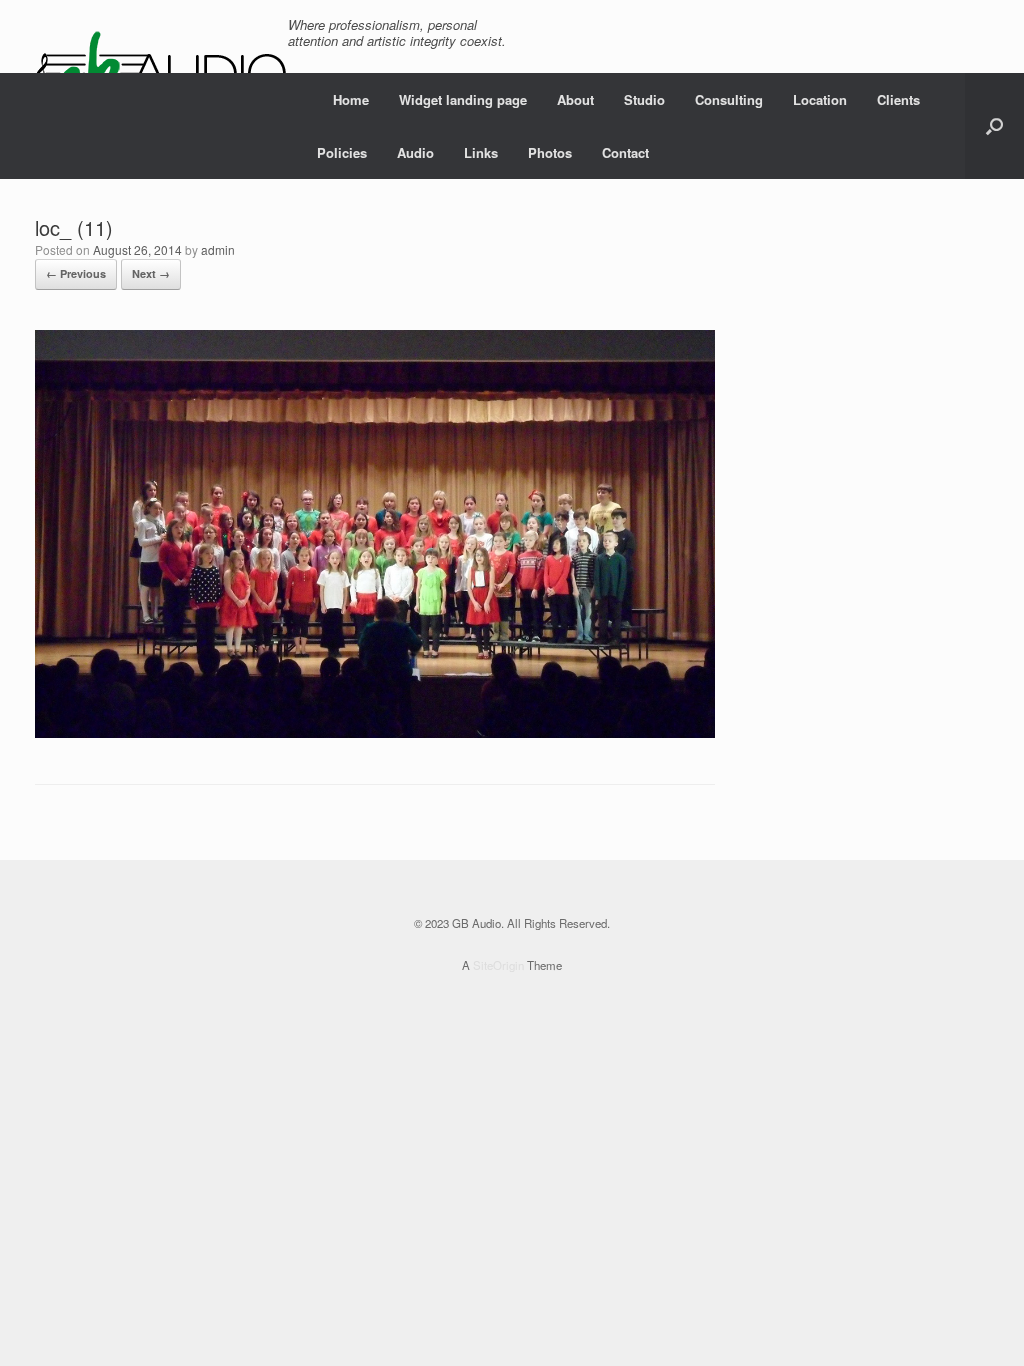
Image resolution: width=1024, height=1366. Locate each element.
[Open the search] (994, 126)
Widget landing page (463, 99)
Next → (151, 273)
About (575, 99)
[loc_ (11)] (375, 732)
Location (820, 99)
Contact (625, 152)
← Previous (76, 273)
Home (351, 99)
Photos (550, 152)
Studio (644, 99)
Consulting (729, 99)
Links (481, 152)
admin (218, 249)
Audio (415, 152)
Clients (898, 99)
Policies (342, 152)
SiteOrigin (498, 965)
